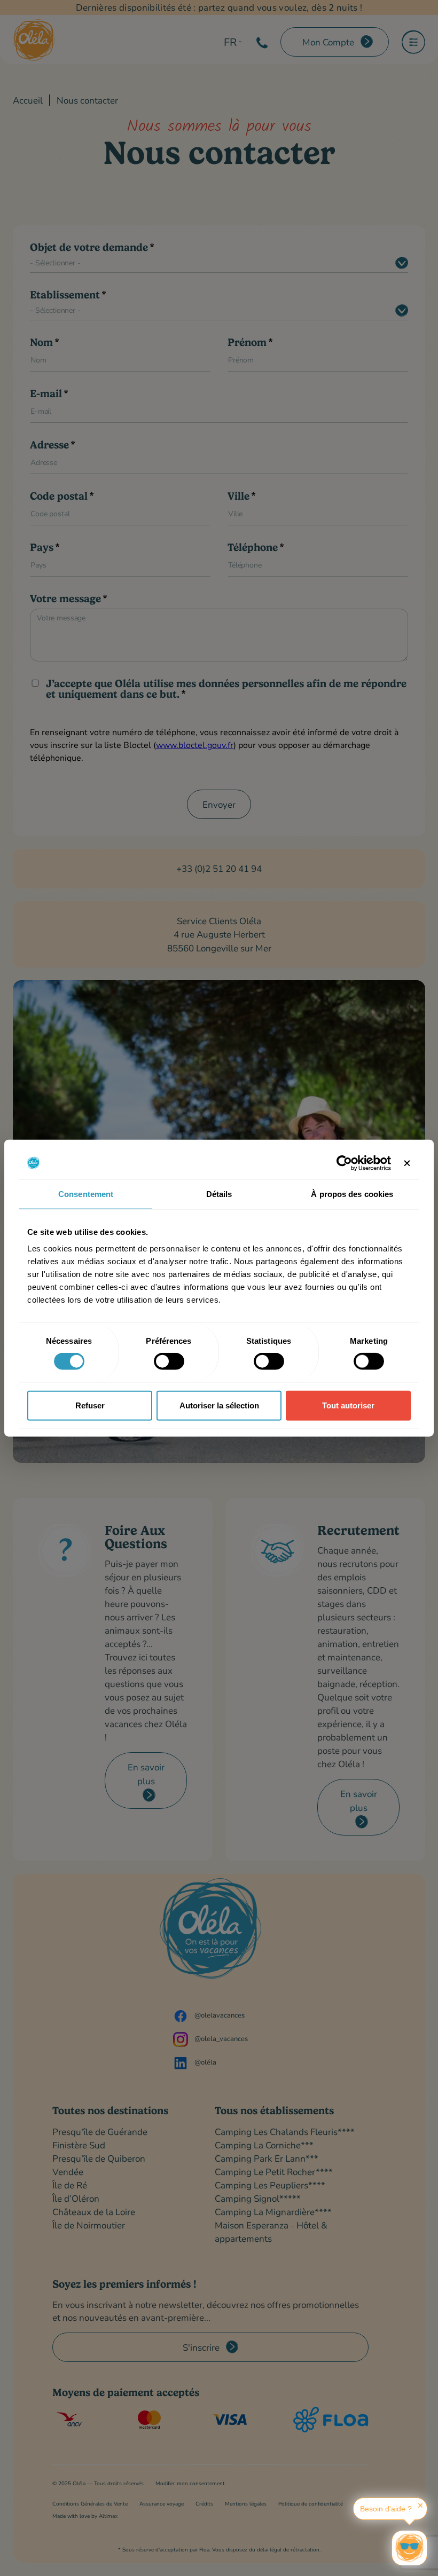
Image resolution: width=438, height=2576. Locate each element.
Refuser (90, 1405)
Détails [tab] (219, 1194)
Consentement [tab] (86, 1194)
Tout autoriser (348, 1405)
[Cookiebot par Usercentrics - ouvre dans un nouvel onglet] (344, 1163)
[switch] (169, 1361)
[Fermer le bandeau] (407, 1163)
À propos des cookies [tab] (352, 1194)
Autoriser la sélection (219, 1405)
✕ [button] (420, 2506)
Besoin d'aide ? (386, 2509)
